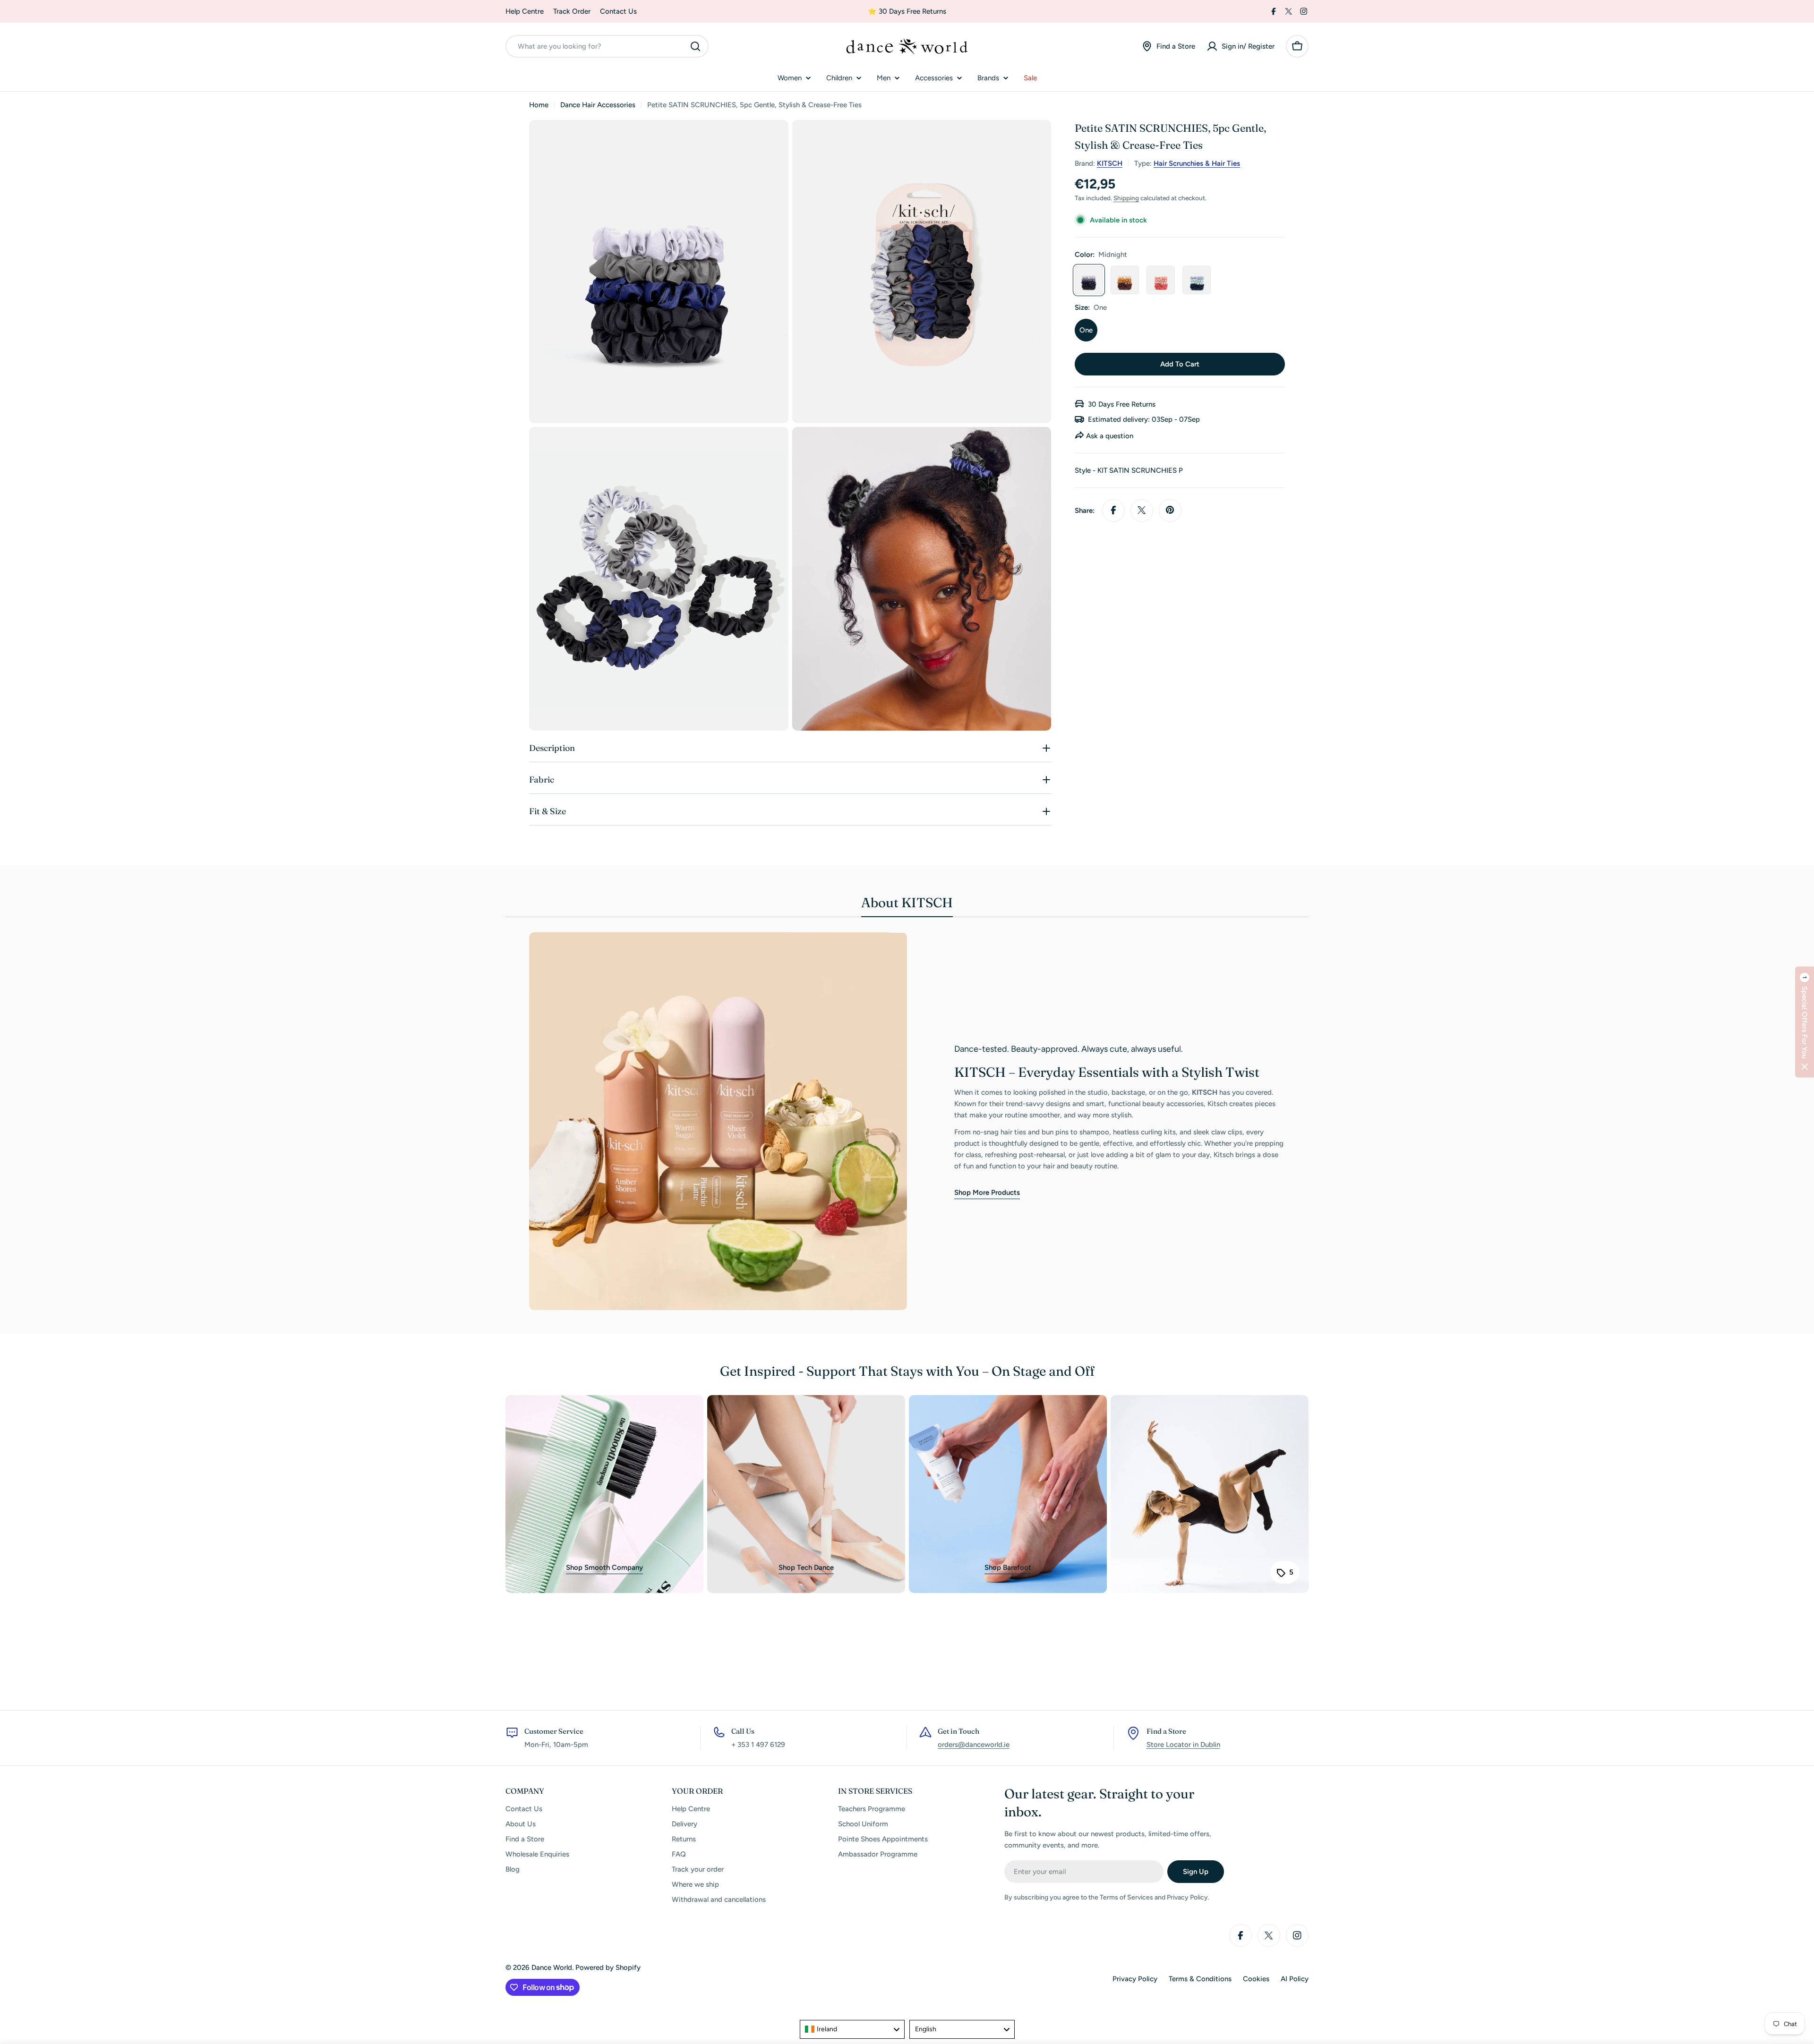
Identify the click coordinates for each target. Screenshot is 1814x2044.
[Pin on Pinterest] (1170, 510)
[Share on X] (1142, 510)
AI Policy (1295, 1979)
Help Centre (525, 11)
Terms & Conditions (1200, 1979)
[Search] (695, 46)
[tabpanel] (907, 1121)
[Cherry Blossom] (1161, 280)
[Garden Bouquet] (1197, 280)
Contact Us (618, 11)
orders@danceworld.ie (974, 1745)
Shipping (1126, 197)
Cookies (1256, 1979)
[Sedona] (1125, 280)
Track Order (572, 11)
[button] (1805, 1022)
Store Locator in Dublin (1183, 1745)
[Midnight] (1089, 280)
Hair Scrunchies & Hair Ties (1197, 163)
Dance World (552, 1967)
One (1086, 330)
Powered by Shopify (608, 1967)
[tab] (907, 905)
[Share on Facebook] (1113, 510)
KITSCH (1110, 163)
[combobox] (607, 46)
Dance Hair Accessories (598, 105)
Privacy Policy (1135, 1979)
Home (539, 105)
